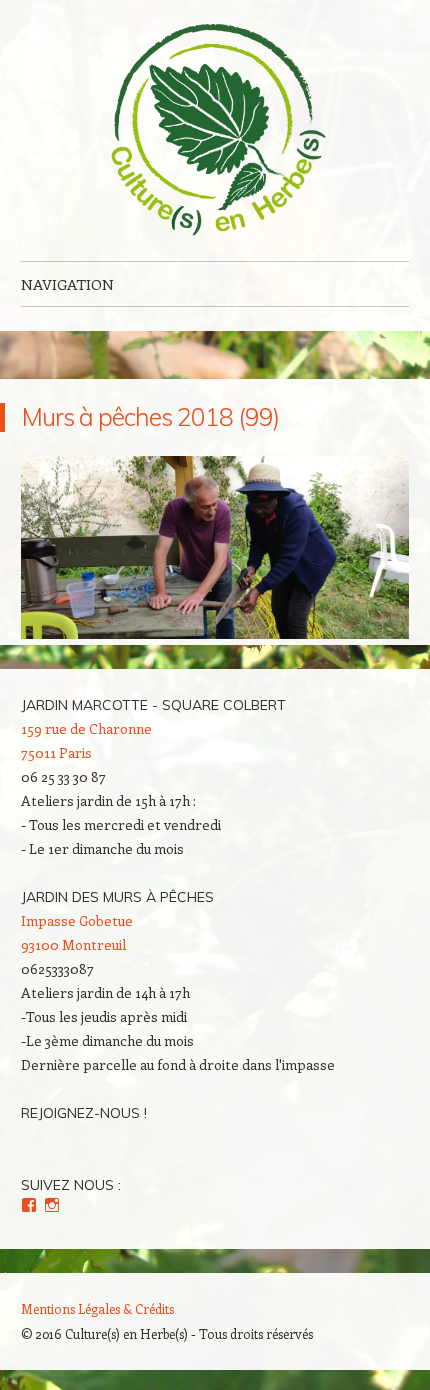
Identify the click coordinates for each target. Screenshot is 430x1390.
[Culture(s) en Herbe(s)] (215, 130)
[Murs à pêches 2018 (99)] (215, 633)
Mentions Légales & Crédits (97, 1308)
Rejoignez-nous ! (84, 1113)
